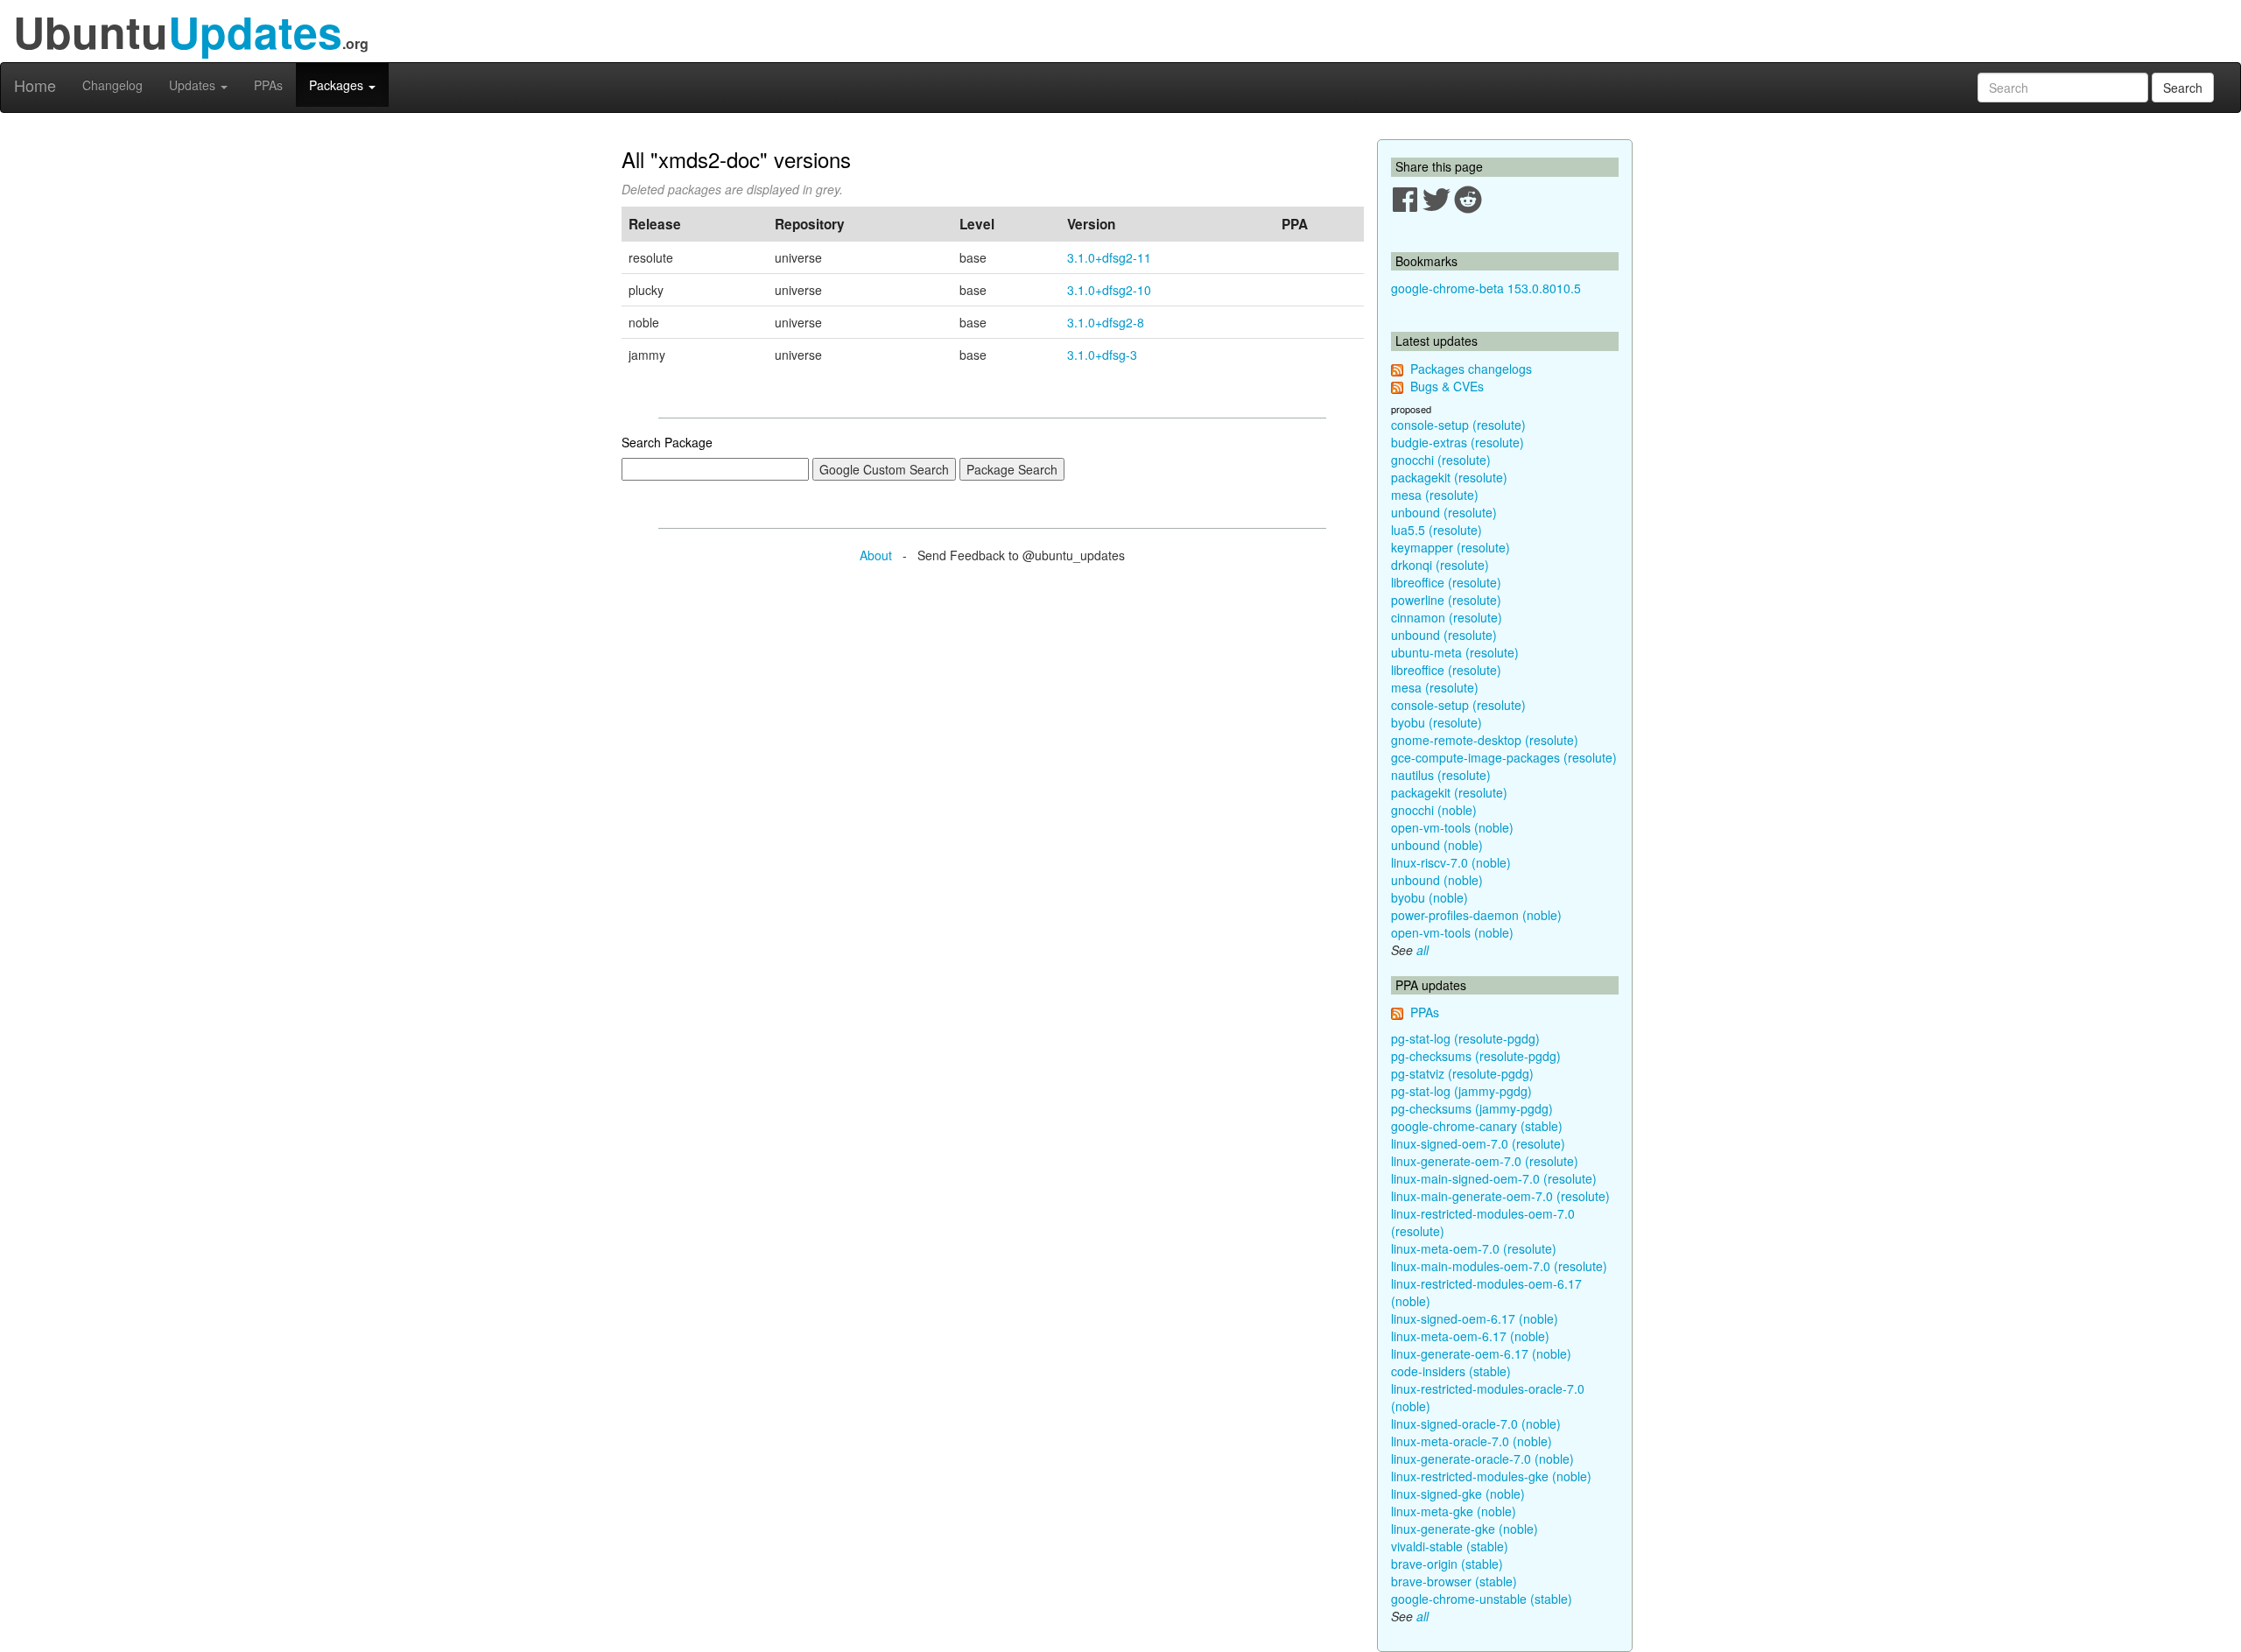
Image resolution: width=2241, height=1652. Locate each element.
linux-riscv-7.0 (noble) (1451, 862)
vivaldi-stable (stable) (1450, 1546)
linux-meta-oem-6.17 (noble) (1470, 1336)
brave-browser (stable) (1454, 1581)
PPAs (268, 85)
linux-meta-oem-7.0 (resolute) (1474, 1248)
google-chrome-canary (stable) (1477, 1126)
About (876, 555)
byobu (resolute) (1437, 722)
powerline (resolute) (1446, 600)
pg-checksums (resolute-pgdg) (1476, 1056)
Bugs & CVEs (1447, 386)
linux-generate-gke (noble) (1465, 1529)
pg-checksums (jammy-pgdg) (1472, 1108)
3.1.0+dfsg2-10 (1109, 290)
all (1423, 950)
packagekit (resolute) (1449, 477)
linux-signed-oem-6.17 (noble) (1475, 1318)
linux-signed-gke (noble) (1458, 1494)
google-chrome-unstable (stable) (1482, 1599)
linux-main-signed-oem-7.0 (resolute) (1494, 1178)
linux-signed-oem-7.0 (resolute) (1478, 1143)
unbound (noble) (1437, 845)
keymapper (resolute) (1451, 547)
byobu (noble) (1430, 897)
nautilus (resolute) (1441, 775)
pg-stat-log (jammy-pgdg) (1461, 1091)
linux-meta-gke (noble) (1454, 1511)
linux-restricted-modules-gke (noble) (1491, 1476)
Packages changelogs (1471, 369)
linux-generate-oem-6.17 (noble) (1481, 1353)
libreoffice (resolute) (1446, 582)
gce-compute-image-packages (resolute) (1504, 757)
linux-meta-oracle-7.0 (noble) (1472, 1441)
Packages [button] (338, 85)
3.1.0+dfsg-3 (1102, 355)
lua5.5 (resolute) (1437, 530)
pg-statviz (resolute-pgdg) (1462, 1073)
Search (2183, 88)
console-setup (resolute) (1458, 425)
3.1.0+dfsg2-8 (1106, 322)
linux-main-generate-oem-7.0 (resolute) (1500, 1196)
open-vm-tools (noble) (1452, 827)
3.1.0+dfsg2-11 (1109, 257)
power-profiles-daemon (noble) (1476, 915)
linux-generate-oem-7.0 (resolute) (1485, 1161)
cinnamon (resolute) (1447, 617)
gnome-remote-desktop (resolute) (1485, 740)
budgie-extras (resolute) (1458, 442)
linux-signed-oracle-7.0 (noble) (1476, 1424)
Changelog (112, 85)
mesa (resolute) (1435, 495)
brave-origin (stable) (1447, 1564)
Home (35, 85)
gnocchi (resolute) (1441, 460)
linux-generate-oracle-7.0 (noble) (1482, 1459)
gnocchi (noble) (1434, 810)
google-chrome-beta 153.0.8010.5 (1486, 288)
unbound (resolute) (1444, 512)
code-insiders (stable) (1451, 1371)
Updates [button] (194, 85)
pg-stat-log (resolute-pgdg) (1465, 1038)
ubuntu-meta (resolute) (1455, 652)
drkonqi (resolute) (1440, 565)
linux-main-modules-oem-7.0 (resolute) (1499, 1266)
